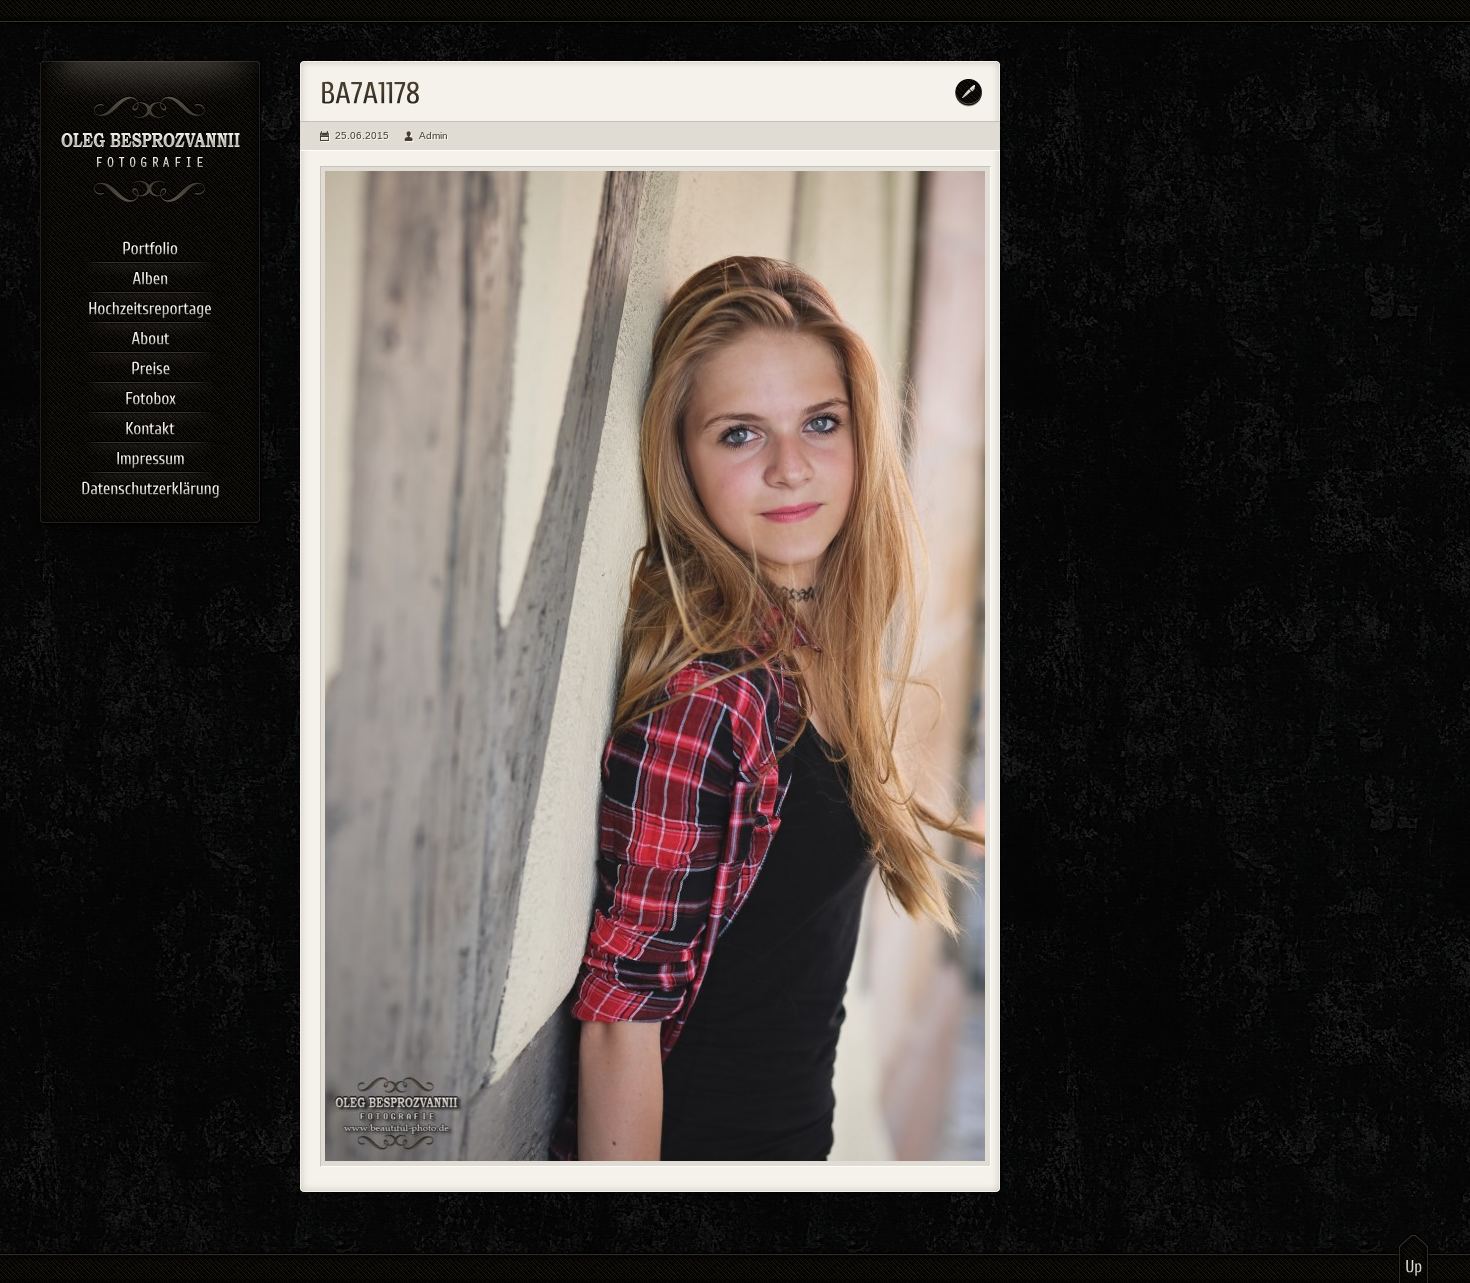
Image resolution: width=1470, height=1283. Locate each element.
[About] (150, 335)
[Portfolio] (150, 245)
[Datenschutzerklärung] (150, 485)
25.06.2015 (362, 135)
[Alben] (150, 275)
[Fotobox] (150, 395)
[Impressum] (150, 455)
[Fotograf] (150, 200)
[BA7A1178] (655, 666)
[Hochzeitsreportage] (150, 305)
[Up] (1413, 1258)
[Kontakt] (150, 425)
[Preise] (150, 365)
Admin (433, 135)
